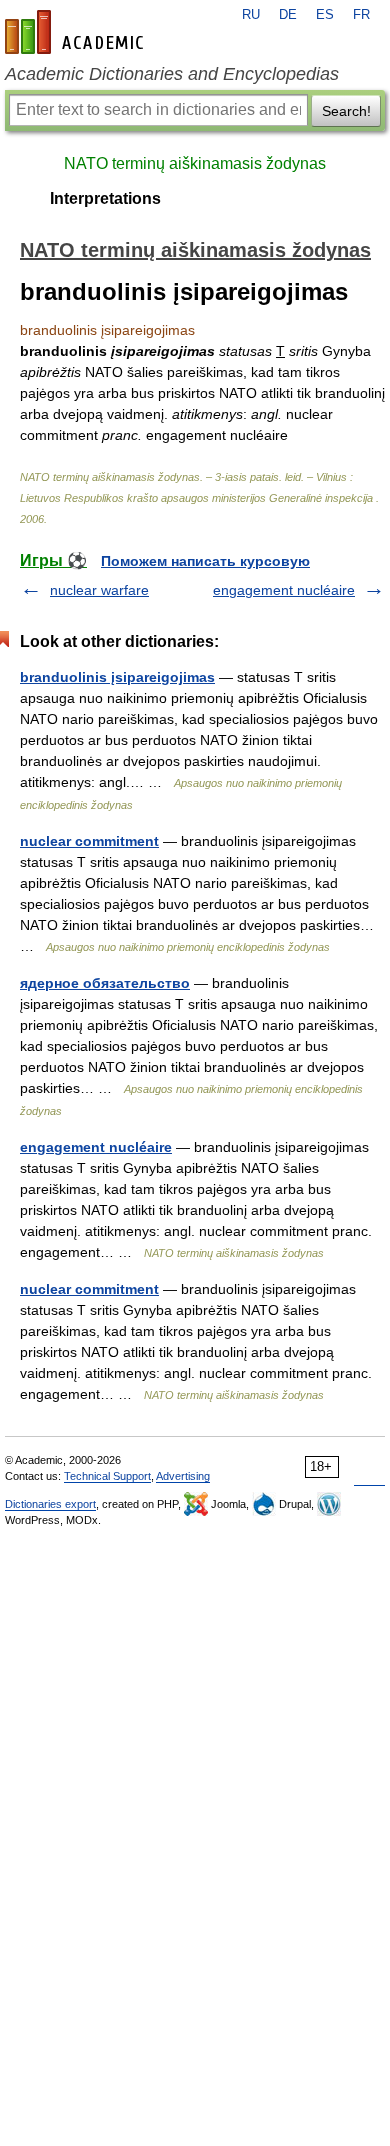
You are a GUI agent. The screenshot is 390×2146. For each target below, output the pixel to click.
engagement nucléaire (284, 590)
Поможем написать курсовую (205, 561)
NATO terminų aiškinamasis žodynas (195, 163)
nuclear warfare (99, 590)
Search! (346, 111)
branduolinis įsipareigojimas (117, 677)
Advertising (183, 1476)
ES (325, 15)
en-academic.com (77, 32)
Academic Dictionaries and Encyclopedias (172, 74)
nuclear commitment (89, 841)
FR (361, 15)
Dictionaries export (50, 1504)
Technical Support (107, 1476)
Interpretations (105, 198)
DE (288, 15)
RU (251, 15)
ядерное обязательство (105, 983)
